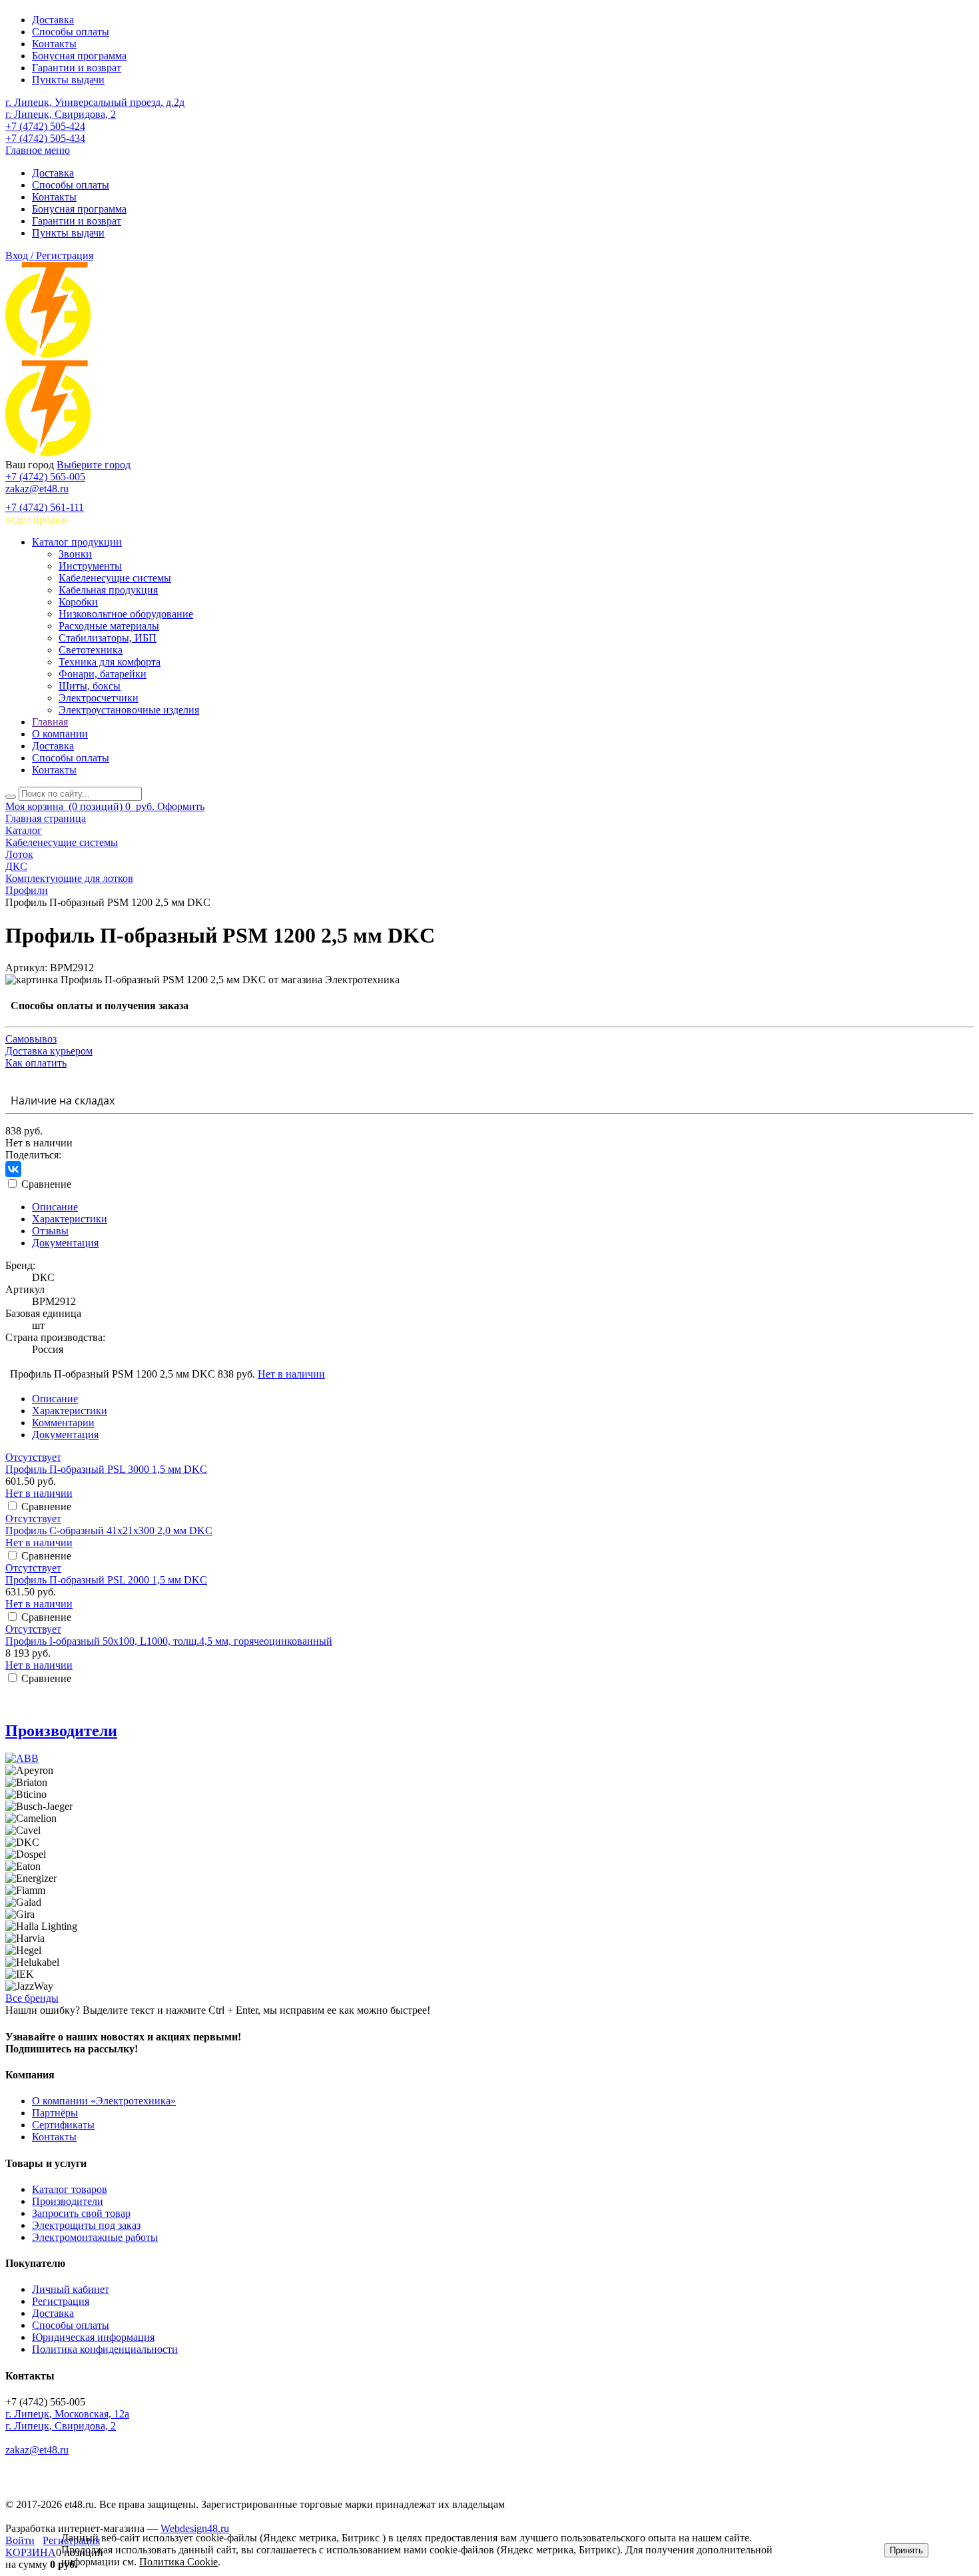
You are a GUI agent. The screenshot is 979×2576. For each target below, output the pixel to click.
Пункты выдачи (68, 80)
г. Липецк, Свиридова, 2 (61, 114)
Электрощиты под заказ (86, 2225)
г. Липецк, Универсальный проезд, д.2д (95, 102)
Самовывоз (31, 1039)
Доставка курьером (49, 1051)
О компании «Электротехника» (104, 2101)
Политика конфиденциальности (105, 2349)
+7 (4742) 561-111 (45, 507)
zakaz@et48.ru (37, 489)
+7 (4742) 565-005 (45, 477)
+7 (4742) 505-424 (45, 126)
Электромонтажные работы (95, 2237)
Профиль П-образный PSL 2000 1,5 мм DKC (106, 1580)
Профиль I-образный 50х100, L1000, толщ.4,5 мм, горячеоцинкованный (169, 1641)
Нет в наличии (291, 1374)
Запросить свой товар (81, 2213)
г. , (67, 2414)
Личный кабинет (71, 2289)
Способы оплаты (71, 32)
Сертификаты (63, 2125)
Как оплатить (36, 1063)
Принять (906, 2550)
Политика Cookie (178, 2562)
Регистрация (61, 2301)
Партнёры (55, 2113)
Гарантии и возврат (77, 68)
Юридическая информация (93, 2337)
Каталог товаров (70, 2189)
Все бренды (32, 1998)
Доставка (53, 20)
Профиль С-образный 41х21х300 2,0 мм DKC (109, 1530)
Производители (61, 1731)
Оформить (181, 806)
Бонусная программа (79, 56)
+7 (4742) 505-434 (45, 138)
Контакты (54, 44)
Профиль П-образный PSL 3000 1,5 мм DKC (106, 1469)
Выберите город (94, 465)
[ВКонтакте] (13, 1169)
